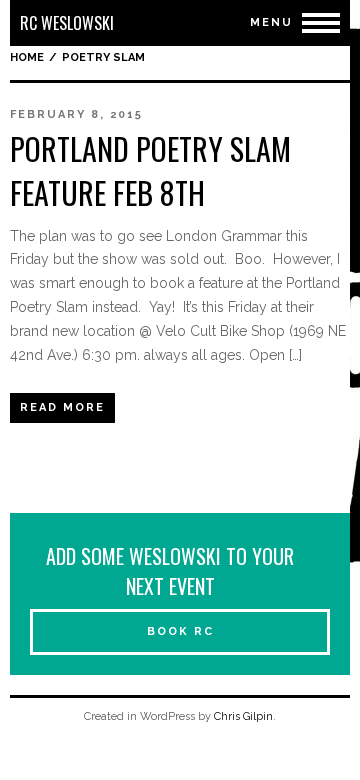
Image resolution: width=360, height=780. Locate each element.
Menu (271, 22)
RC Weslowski (67, 23)
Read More (62, 407)
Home (27, 57)
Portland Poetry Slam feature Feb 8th (150, 170)
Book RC (180, 631)
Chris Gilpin (243, 716)
